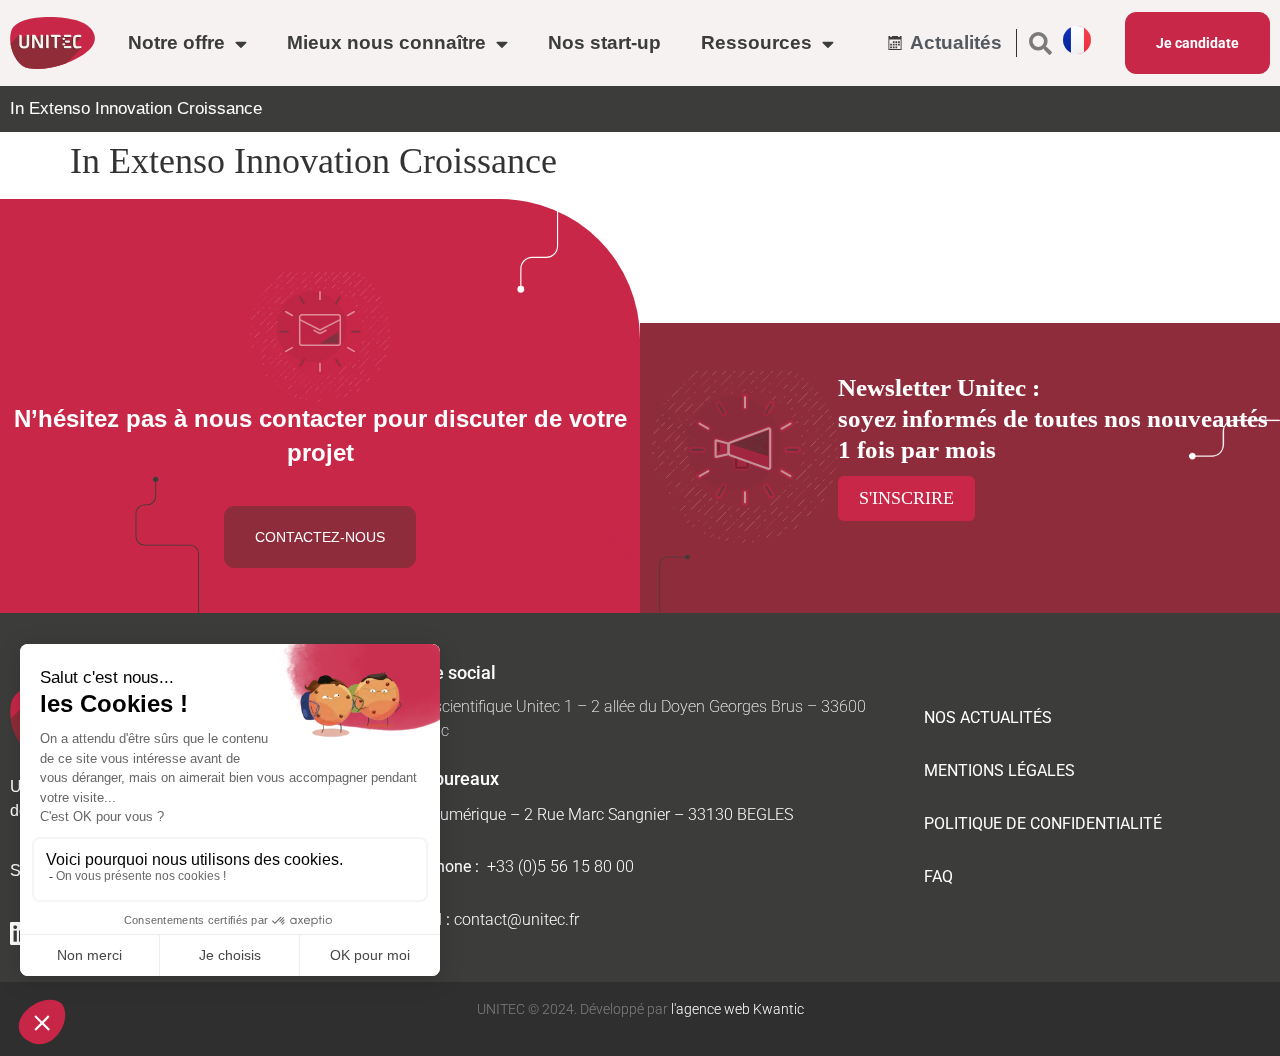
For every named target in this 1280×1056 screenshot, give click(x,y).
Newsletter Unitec (932, 387)
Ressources (756, 42)
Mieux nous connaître (386, 42)
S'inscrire (906, 498)
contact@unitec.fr (516, 919)
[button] (1040, 43)
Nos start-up (604, 42)
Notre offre (176, 42)
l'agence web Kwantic (736, 1009)
